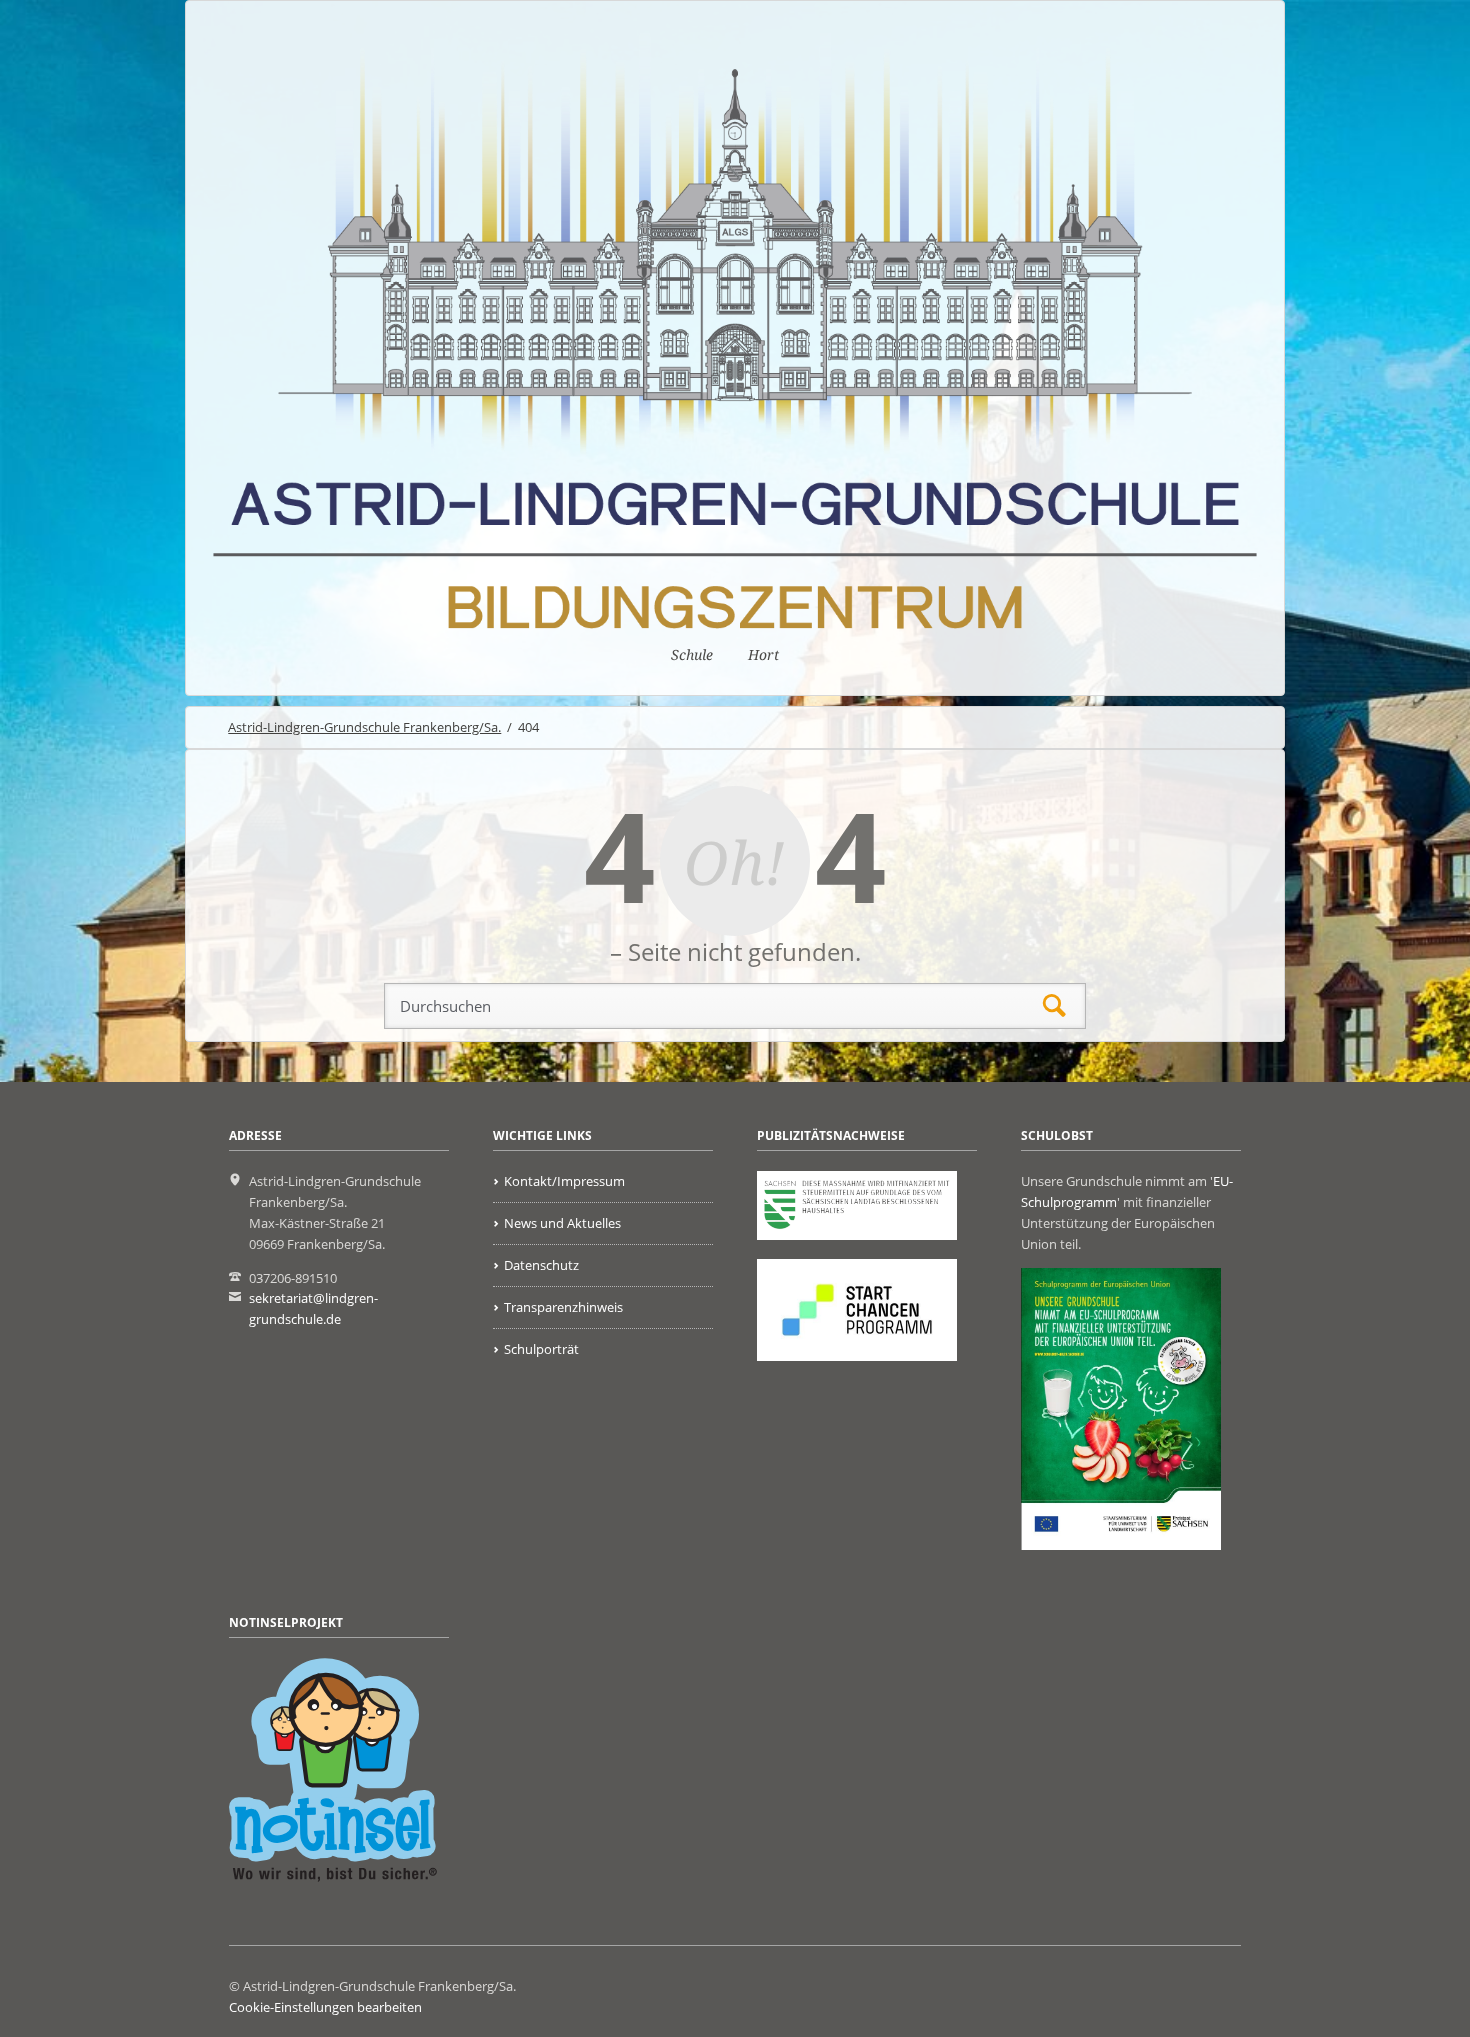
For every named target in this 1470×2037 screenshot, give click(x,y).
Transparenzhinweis (563, 1307)
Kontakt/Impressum (564, 1181)
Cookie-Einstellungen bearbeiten (325, 2007)
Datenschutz (541, 1265)
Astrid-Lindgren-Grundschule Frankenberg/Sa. (364, 727)
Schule (692, 655)
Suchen (1054, 1006)
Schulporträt (541, 1349)
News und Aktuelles (562, 1223)
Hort (763, 655)
